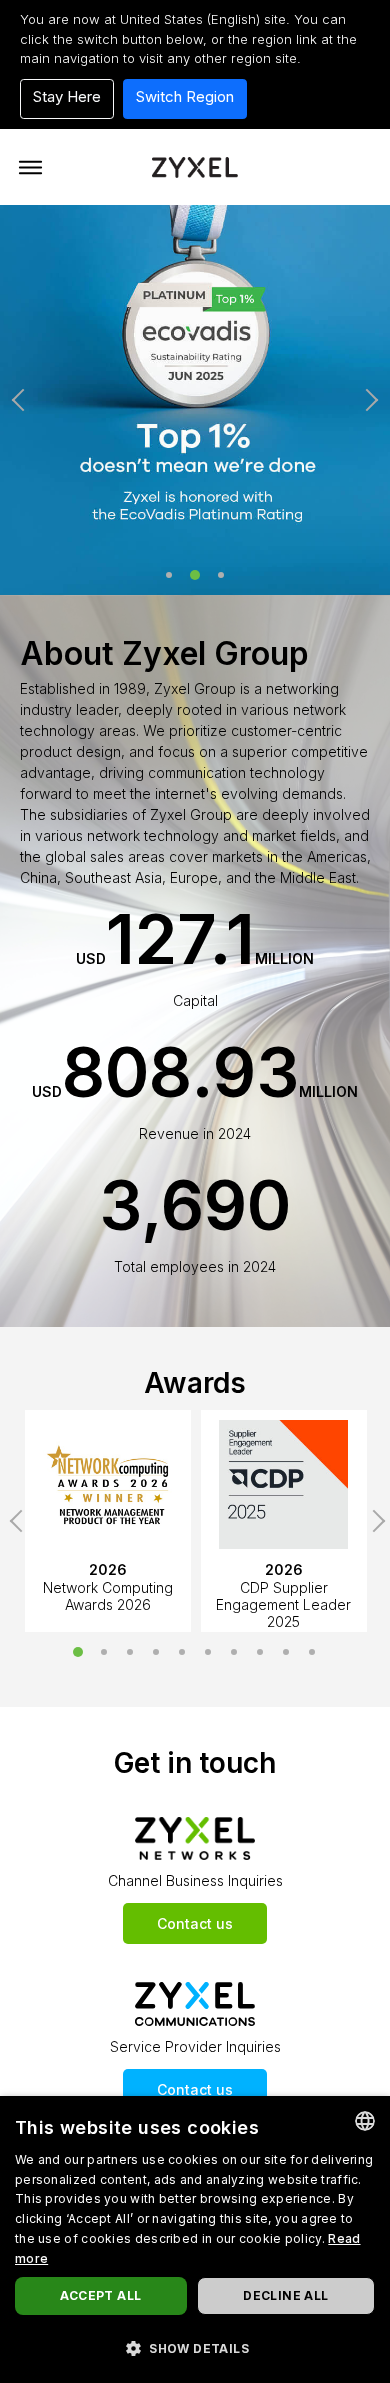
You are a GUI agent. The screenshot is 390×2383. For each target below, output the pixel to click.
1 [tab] (169, 575)
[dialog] (195, 2239)
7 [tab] (234, 1652)
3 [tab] (221, 575)
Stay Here (67, 96)
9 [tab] (286, 1652)
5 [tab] (182, 1652)
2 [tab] (195, 575)
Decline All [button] (285, 2295)
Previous (23, 400)
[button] (195, 2348)
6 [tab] (208, 1652)
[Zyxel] (195, 166)
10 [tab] (312, 1652)
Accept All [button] (100, 2295)
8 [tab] (260, 1652)
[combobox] (365, 2121)
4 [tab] (156, 1652)
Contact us (195, 1923)
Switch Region (185, 96)
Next (367, 400)
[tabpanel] (195, 400)
